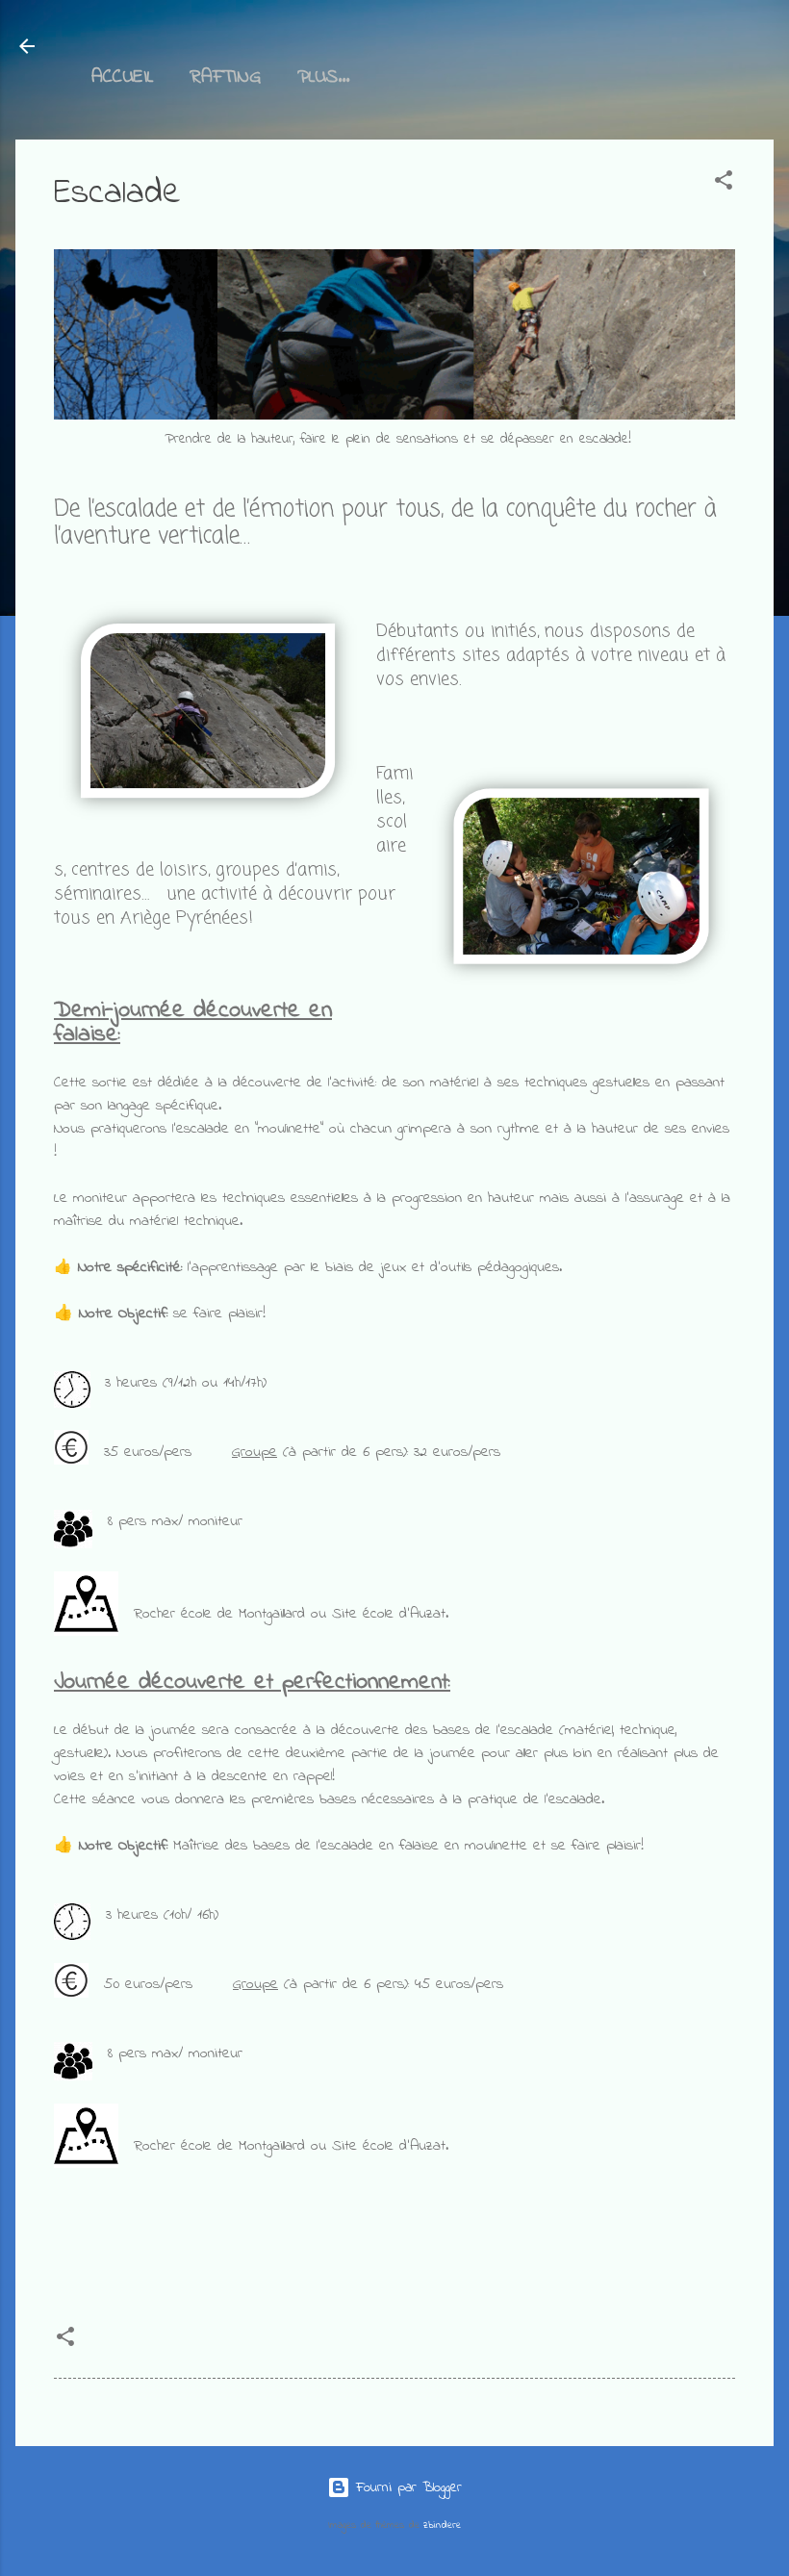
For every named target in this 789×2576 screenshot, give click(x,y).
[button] (724, 184)
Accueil (122, 77)
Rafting (225, 77)
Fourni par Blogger (406, 2487)
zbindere (442, 2525)
